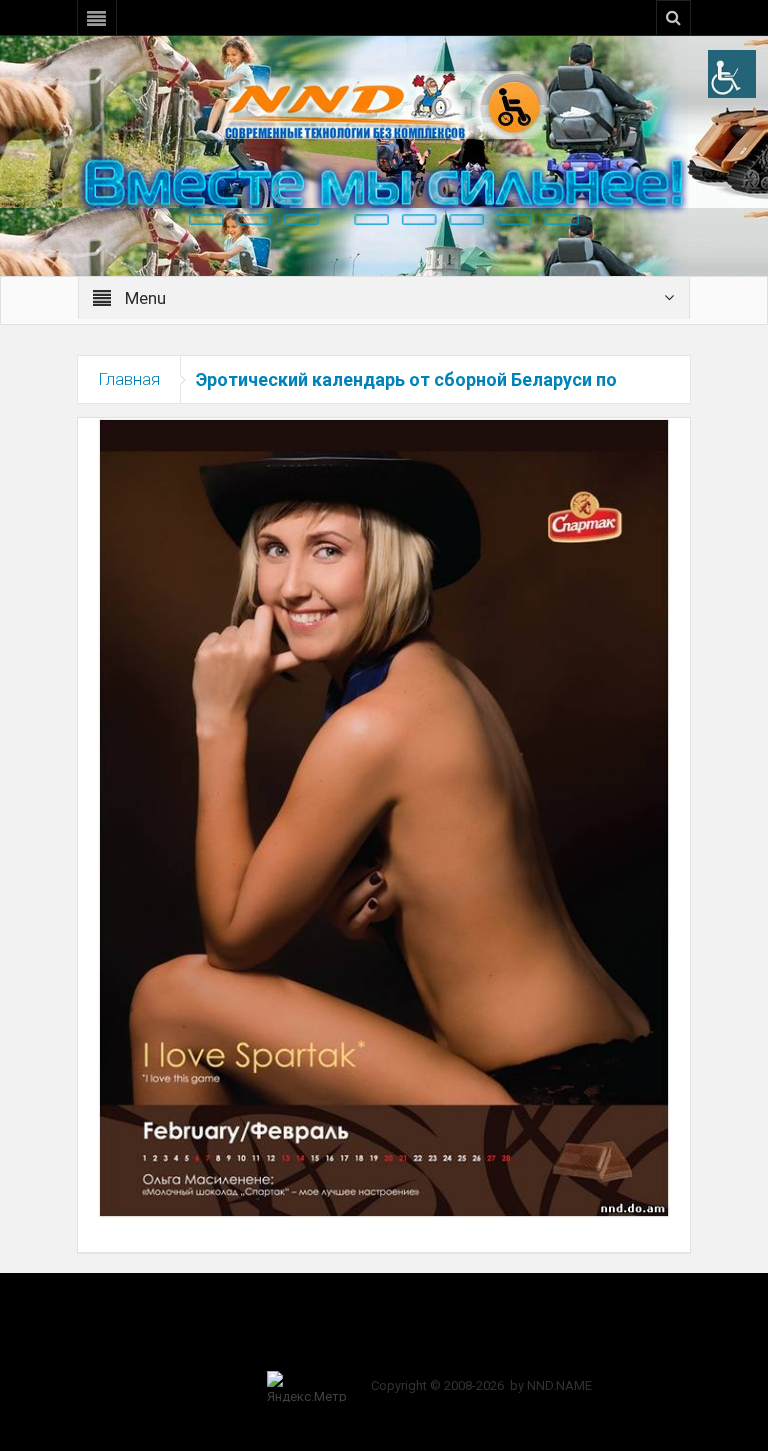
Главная (129, 379)
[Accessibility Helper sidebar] (732, 74)
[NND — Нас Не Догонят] (384, 104)
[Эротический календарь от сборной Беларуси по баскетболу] (384, 817)
